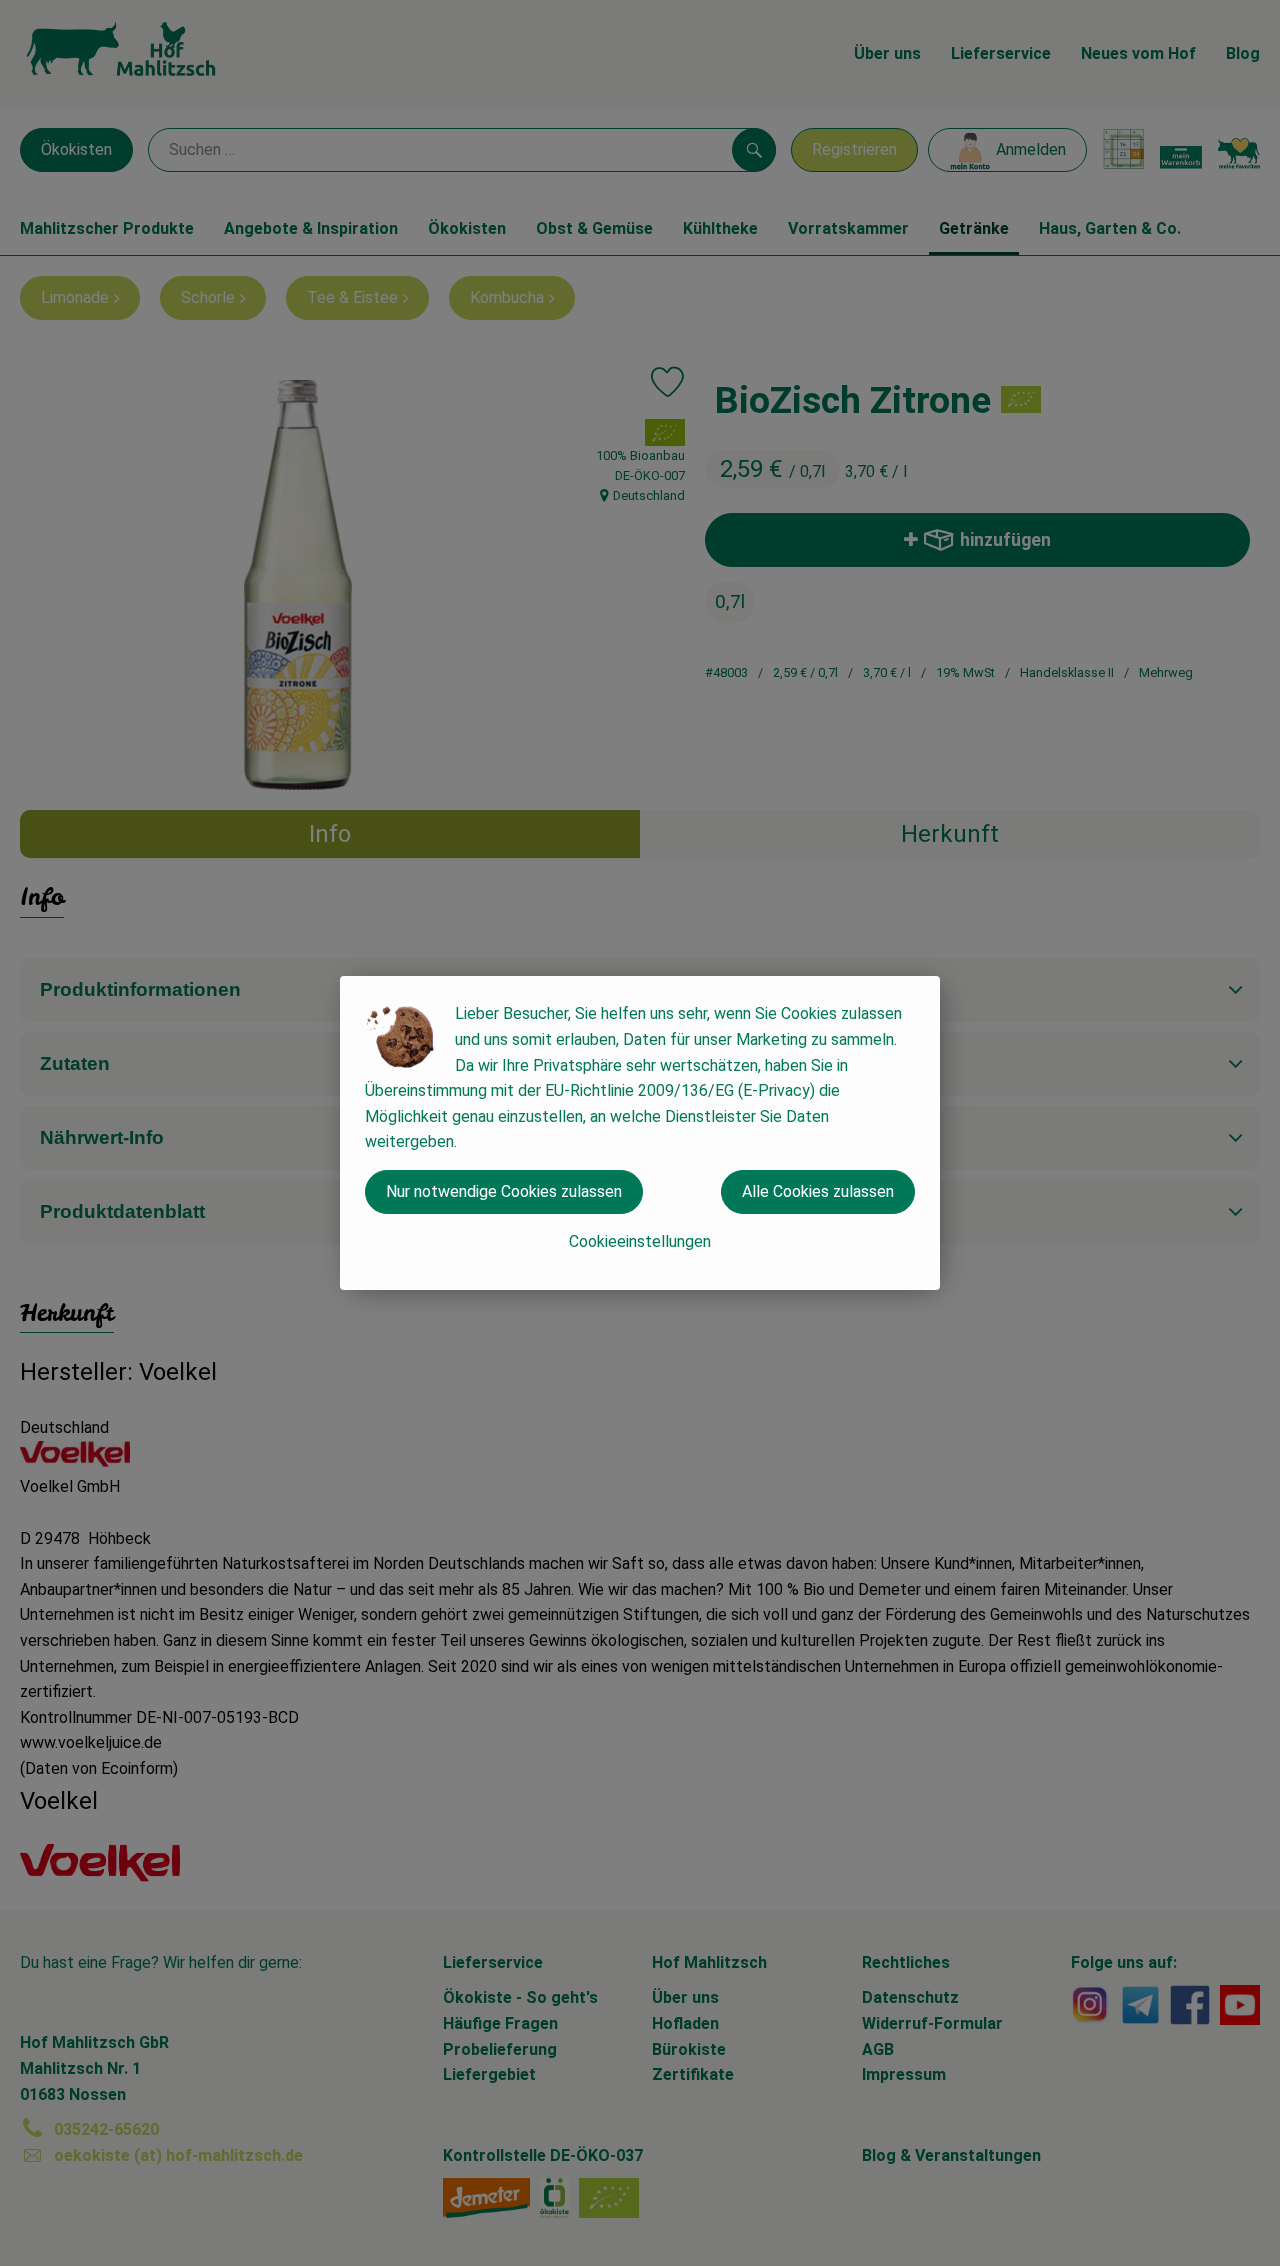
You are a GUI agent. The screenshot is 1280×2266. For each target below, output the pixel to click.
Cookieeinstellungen (640, 1241)
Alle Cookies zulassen (818, 1191)
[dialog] (640, 1133)
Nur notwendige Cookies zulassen (504, 1191)
